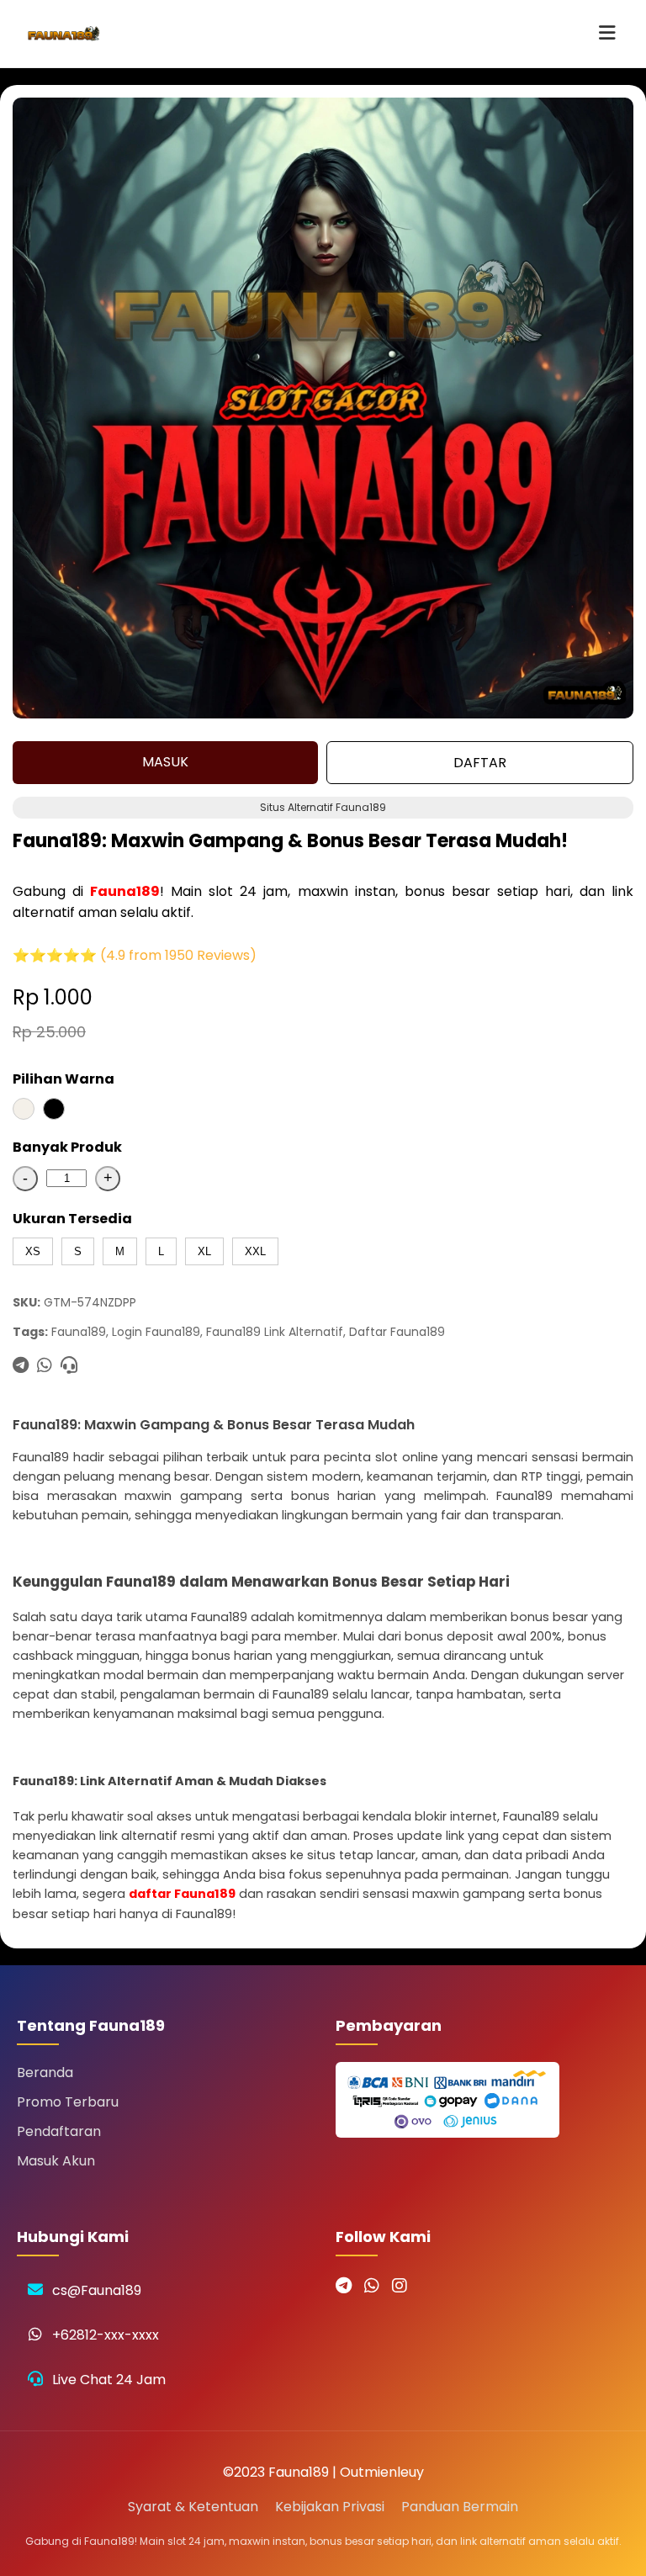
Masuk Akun (56, 2161)
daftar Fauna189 (182, 1894)
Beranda (45, 2072)
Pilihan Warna (64, 1079)
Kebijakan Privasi (330, 2507)
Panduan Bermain (460, 2507)
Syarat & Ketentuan (193, 2507)
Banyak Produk (67, 1147)
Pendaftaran (59, 2131)
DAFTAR (480, 763)
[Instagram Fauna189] (400, 2286)
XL (204, 1251)
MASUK (165, 762)
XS (33, 1251)
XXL (255, 1251)
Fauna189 (125, 891)
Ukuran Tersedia (72, 1219)
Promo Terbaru (68, 2102)
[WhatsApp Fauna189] (372, 2286)
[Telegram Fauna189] (344, 2286)
